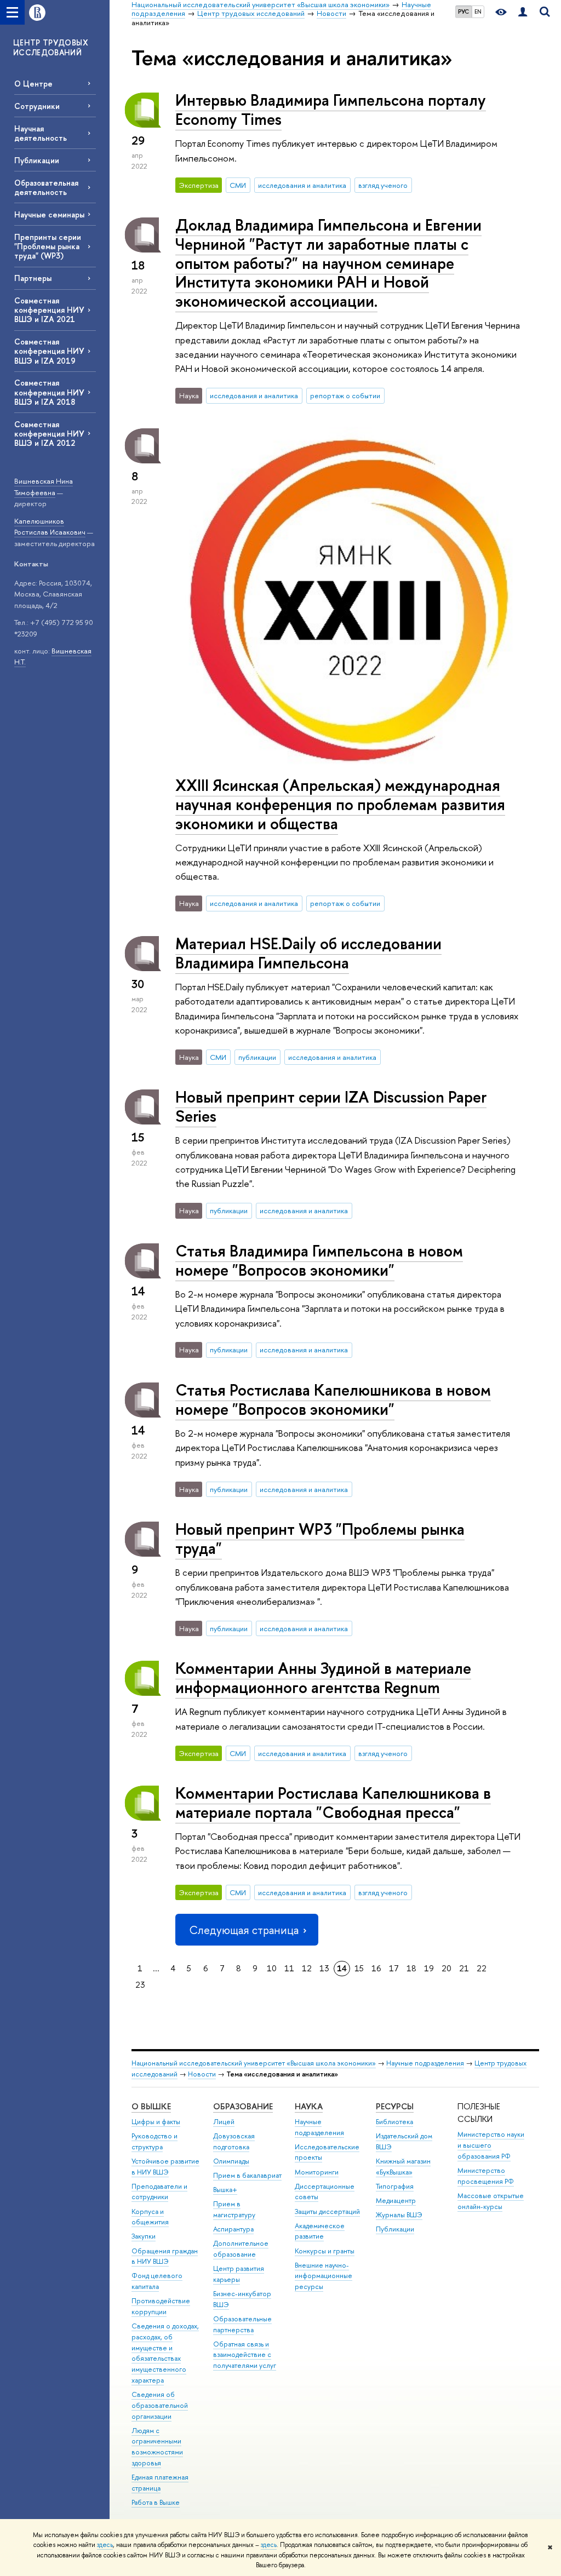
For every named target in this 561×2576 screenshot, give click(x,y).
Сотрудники (37, 106)
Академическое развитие (320, 2231)
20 (446, 1968)
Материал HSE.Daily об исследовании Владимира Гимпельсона (308, 953)
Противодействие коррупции (161, 2306)
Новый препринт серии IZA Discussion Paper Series (331, 1106)
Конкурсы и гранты (325, 2251)
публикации (257, 1057)
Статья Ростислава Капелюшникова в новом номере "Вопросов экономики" (333, 1399)
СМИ (238, 185)
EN (478, 12)
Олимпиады (231, 2161)
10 (272, 1968)
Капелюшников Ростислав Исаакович (50, 527)
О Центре (33, 84)
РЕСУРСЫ (395, 2106)
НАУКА (309, 2106)
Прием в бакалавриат (247, 2175)
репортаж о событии (345, 395)
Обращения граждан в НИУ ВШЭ (165, 2256)
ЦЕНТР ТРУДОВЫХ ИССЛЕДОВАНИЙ (51, 47)
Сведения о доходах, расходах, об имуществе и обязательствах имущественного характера (165, 2353)
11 (289, 1968)
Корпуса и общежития (150, 2217)
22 (482, 1968)
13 (324, 1968)
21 (464, 1968)
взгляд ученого (383, 185)
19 (429, 1968)
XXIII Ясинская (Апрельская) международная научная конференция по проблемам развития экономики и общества (340, 804)
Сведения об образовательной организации (160, 2405)
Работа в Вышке (156, 2502)
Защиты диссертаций (327, 2211)
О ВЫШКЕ (151, 2106)
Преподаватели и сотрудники (159, 2192)
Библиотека (394, 2122)
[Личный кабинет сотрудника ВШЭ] (523, 12)
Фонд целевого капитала (157, 2281)
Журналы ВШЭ (399, 2215)
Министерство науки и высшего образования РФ (491, 2145)
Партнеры (33, 278)
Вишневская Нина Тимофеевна (44, 487)
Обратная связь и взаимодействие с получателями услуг (245, 2355)
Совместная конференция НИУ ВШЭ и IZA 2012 (49, 434)
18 (411, 1968)
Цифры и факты (156, 2122)
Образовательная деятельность (46, 187)
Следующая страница (244, 1930)
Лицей (224, 2122)
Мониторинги (317, 2172)
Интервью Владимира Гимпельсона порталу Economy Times (331, 110)
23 (140, 1985)
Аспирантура (233, 2229)
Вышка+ (225, 2190)
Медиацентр (396, 2201)
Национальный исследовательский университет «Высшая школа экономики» (254, 2063)
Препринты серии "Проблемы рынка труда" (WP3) (48, 246)
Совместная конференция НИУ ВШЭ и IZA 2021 (49, 310)
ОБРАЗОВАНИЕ (243, 2106)
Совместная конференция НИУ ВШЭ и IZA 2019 (49, 351)
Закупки (144, 2236)
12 (307, 1968)
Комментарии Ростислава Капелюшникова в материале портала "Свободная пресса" (333, 1803)
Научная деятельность (41, 133)
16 (376, 1968)
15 (359, 1968)
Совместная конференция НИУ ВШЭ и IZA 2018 (49, 392)
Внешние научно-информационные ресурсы (324, 2276)
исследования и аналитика (302, 185)
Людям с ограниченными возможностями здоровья (157, 2447)
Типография (395, 2186)
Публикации (37, 160)
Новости (202, 2074)
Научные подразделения (425, 2063)
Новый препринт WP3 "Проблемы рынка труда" (320, 1539)
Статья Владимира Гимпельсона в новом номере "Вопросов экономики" (319, 1260)
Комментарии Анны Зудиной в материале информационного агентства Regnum (323, 1678)
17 (394, 1968)
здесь (105, 2545)
